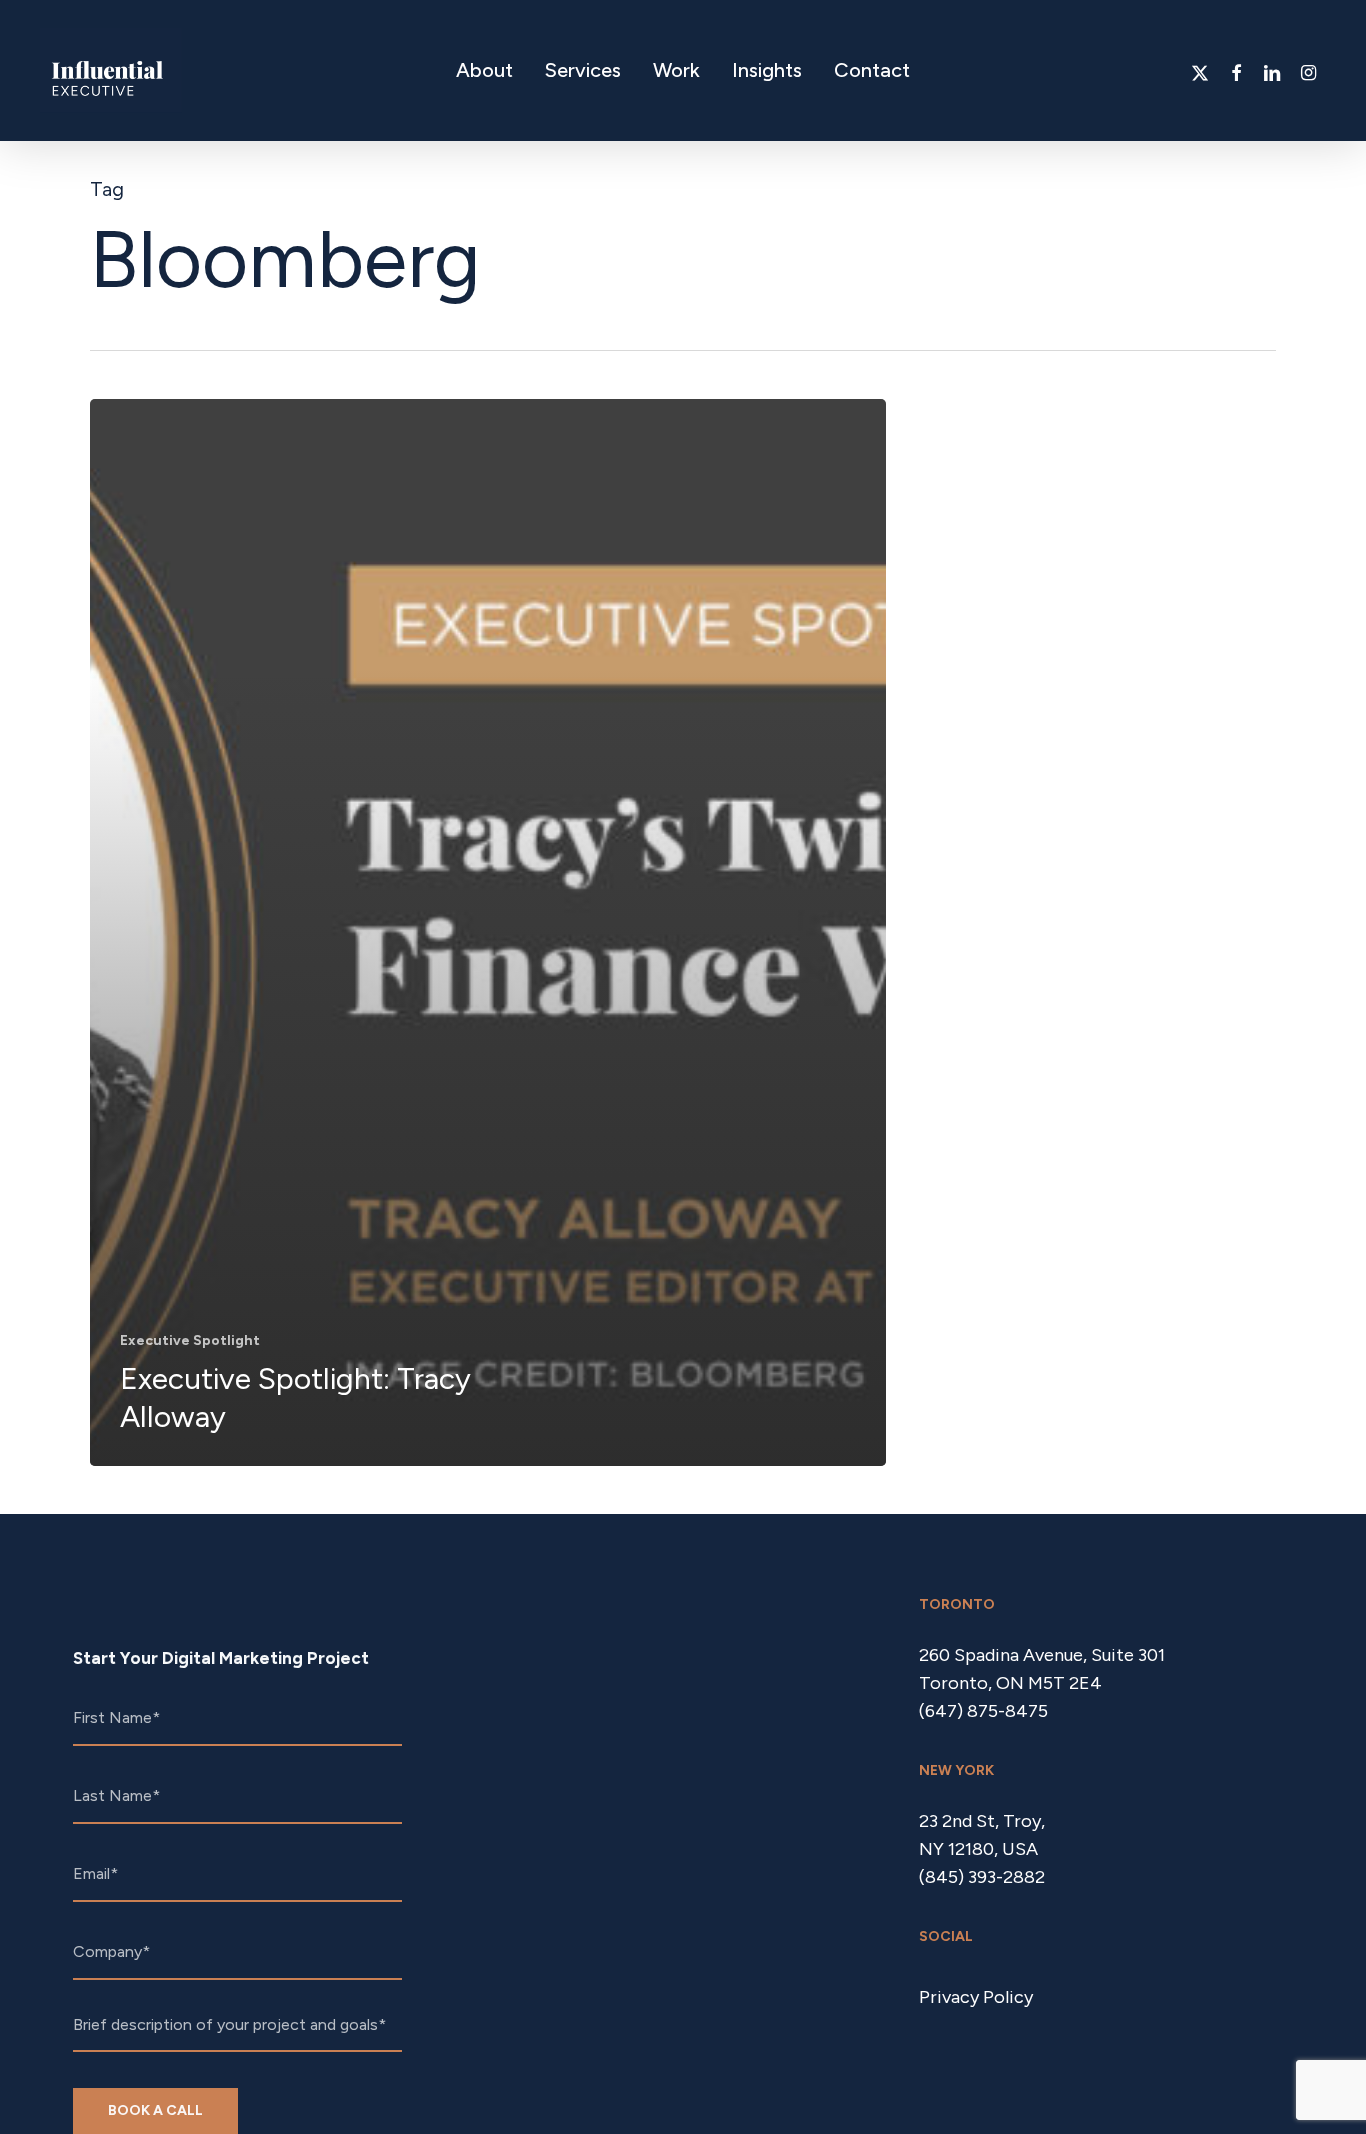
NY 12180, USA (978, 1849)
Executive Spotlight (190, 1340)
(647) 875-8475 (983, 1711)
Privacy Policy (976, 1997)
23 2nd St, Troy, (982, 1821)
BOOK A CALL (155, 2110)
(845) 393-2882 (982, 1877)
